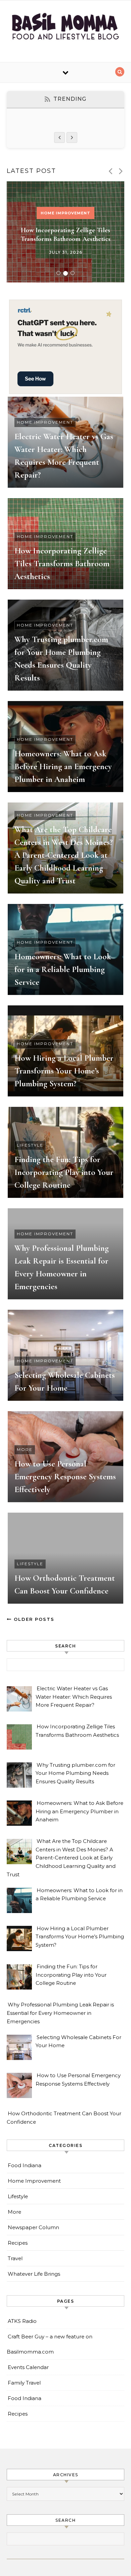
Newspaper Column (33, 2227)
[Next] (72, 138)
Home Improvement (65, 213)
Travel (15, 2258)
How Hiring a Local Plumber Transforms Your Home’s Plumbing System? (64, 1071)
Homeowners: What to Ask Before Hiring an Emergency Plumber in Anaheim (63, 766)
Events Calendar (28, 2367)
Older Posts (33, 1619)
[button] (58, 273)
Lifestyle (30, 1145)
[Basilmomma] (65, 29)
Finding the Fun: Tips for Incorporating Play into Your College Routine (64, 1172)
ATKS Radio (22, 2321)
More (25, 1449)
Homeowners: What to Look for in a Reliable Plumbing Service (63, 969)
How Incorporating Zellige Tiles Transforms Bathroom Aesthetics (62, 564)
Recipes (18, 2243)
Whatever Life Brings (34, 2274)
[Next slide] (121, 171)
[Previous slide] (110, 171)
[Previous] (59, 138)
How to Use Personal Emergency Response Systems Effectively (65, 1477)
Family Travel (24, 2383)
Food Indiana (25, 2165)
